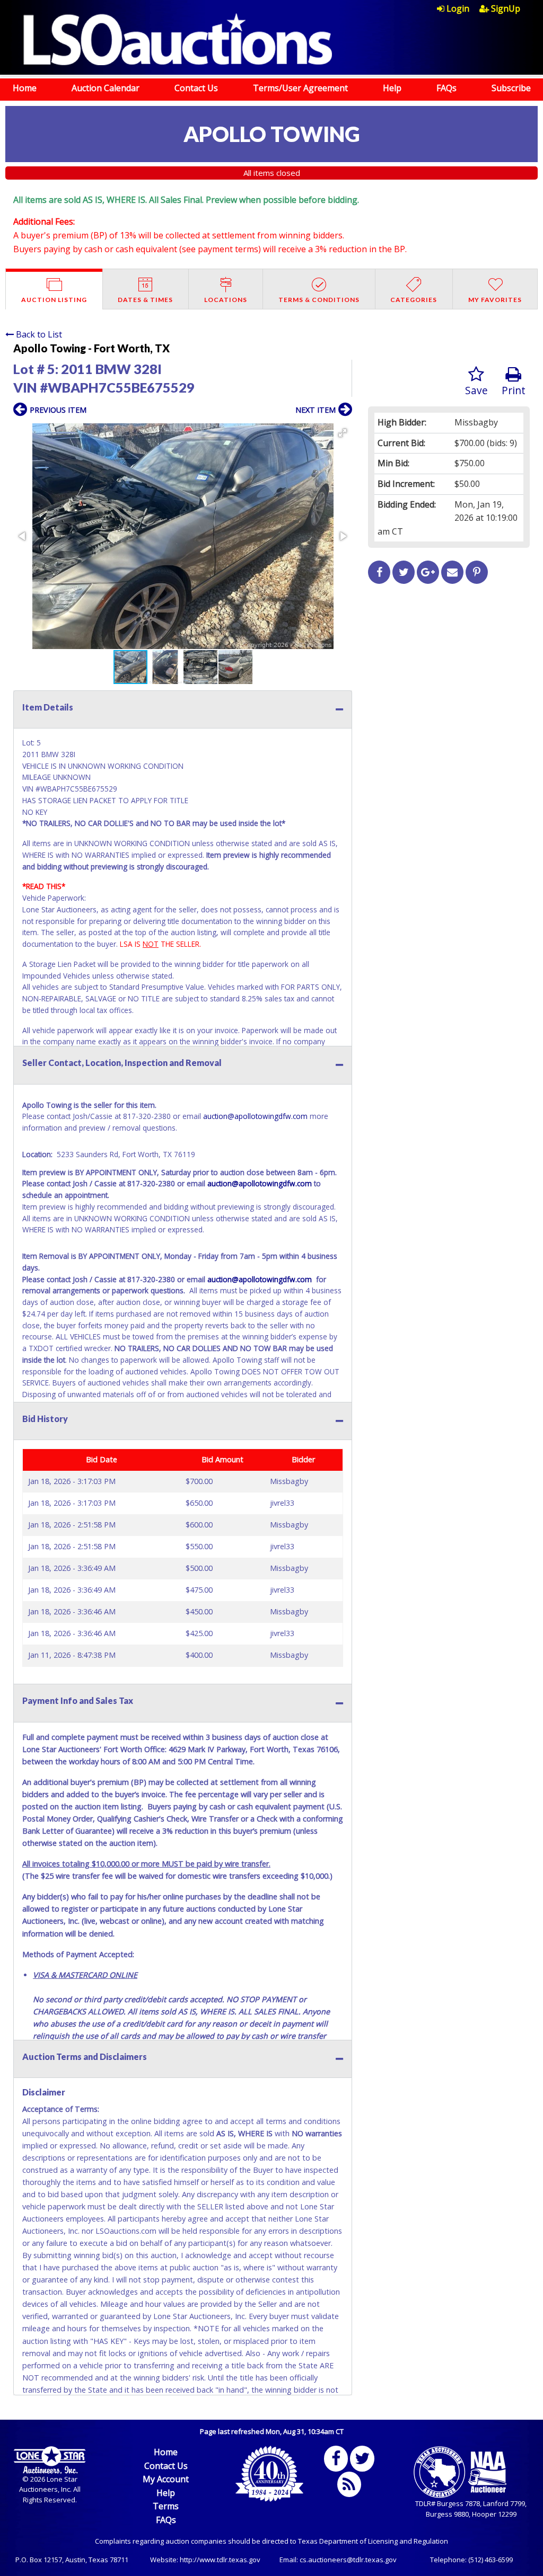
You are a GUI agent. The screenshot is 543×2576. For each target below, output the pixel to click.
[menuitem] (458, 8)
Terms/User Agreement (300, 88)
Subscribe (511, 88)
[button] (343, 433)
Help (392, 88)
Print (514, 390)
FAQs (446, 88)
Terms (166, 2506)
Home (25, 88)
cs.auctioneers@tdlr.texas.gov (348, 2560)
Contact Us (196, 88)
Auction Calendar (106, 88)
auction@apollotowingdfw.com (255, 1116)
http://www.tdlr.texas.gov (220, 2560)
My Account (166, 2479)
